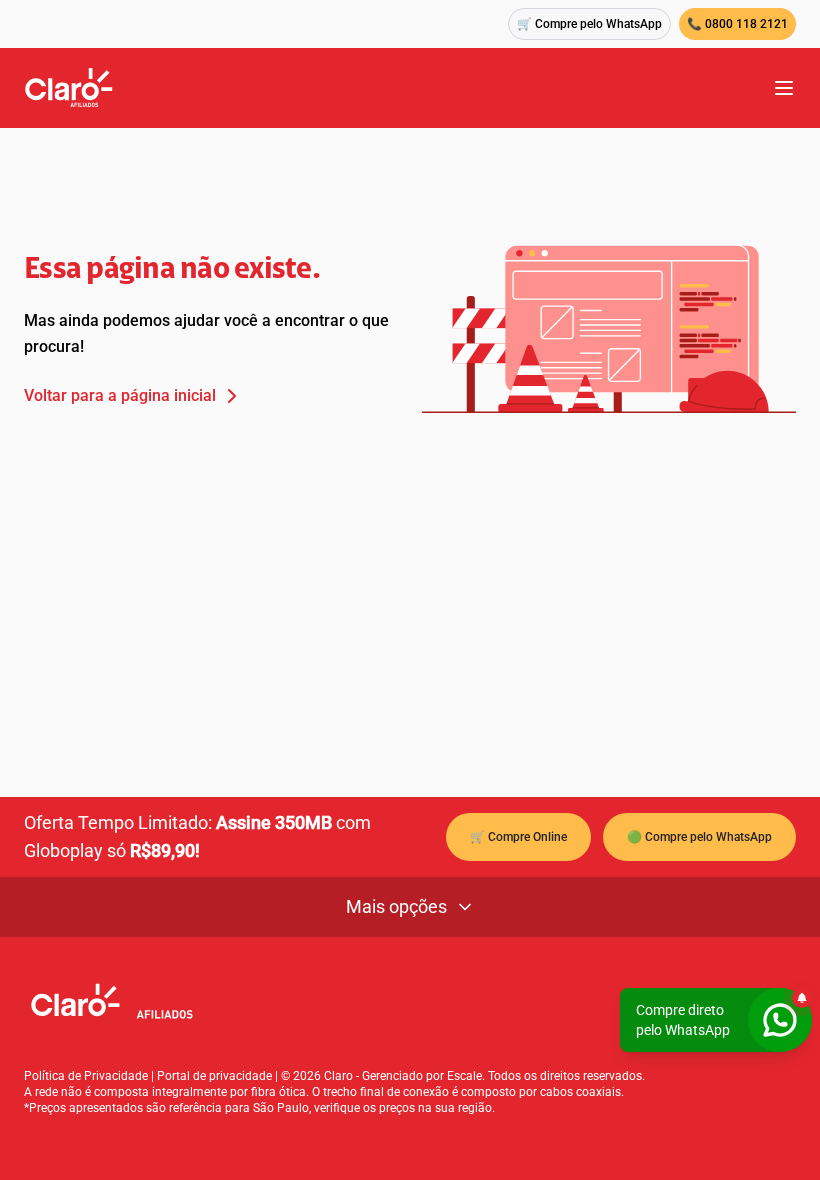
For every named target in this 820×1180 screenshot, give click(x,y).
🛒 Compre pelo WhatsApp (589, 24)
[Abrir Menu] (784, 88)
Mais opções (396, 906)
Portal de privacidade (214, 1076)
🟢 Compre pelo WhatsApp (699, 837)
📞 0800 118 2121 (737, 24)
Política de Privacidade (86, 1076)
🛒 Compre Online (518, 837)
